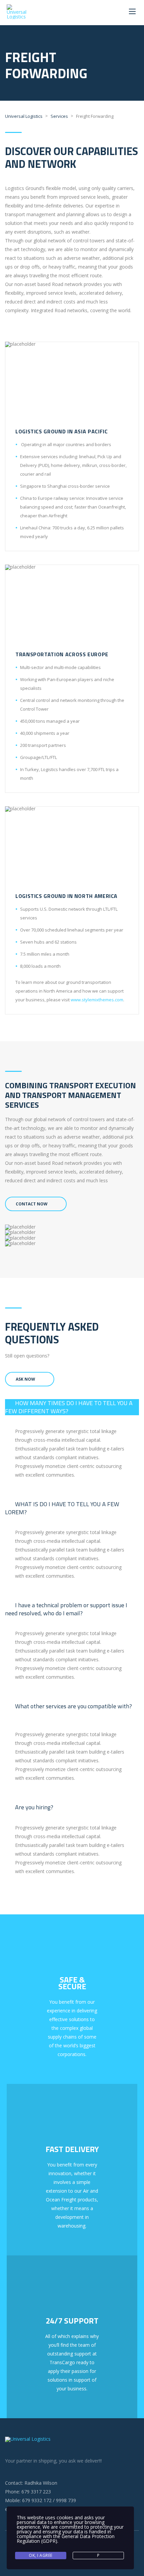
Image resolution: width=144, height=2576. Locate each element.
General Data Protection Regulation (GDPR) (66, 2539)
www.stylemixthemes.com (97, 1000)
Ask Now (25, 1379)
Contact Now (32, 1204)
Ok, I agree (41, 2555)
